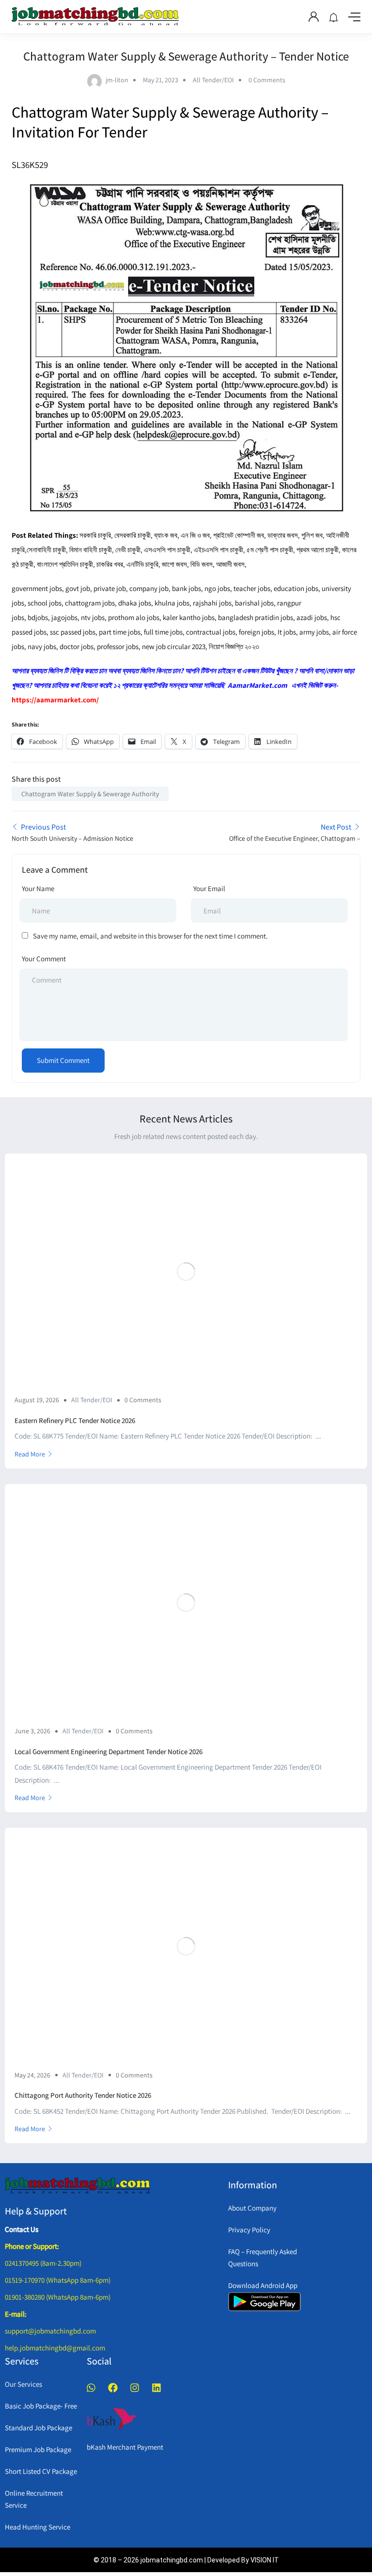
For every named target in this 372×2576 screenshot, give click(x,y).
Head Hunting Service (38, 2527)
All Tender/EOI (213, 80)
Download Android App (263, 2285)
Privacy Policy (249, 2230)
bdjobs (38, 617)
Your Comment (44, 959)
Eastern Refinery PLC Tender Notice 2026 (75, 1420)
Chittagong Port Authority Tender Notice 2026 (83, 2095)
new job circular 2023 (174, 646)
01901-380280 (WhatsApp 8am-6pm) (58, 2297)
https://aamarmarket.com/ (55, 700)
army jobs (314, 632)
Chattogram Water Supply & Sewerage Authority (90, 794)
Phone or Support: (32, 2246)
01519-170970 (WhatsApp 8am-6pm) (58, 2280)
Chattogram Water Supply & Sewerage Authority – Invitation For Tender (170, 122)
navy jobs (42, 646)
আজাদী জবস (230, 564)
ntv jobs (93, 617)
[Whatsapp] (91, 2388)
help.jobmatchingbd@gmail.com (55, 2348)
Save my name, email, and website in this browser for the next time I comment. (150, 936)
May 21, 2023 (161, 80)
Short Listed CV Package (41, 2471)
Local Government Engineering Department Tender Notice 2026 (108, 1751)
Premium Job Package (38, 2449)
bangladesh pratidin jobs (256, 617)
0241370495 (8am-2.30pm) (43, 2263)
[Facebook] (113, 2388)
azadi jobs (312, 617)
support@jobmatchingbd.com (50, 2331)
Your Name (38, 888)
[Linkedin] (156, 2388)
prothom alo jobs (134, 617)
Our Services (23, 2384)
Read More (30, 1454)
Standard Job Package (39, 2428)
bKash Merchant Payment (125, 2447)
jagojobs (64, 617)
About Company (252, 2208)
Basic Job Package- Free (41, 2406)
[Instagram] (135, 2388)
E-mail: (16, 2314)
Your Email (209, 888)
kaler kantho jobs (189, 617)
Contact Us (22, 2229)
